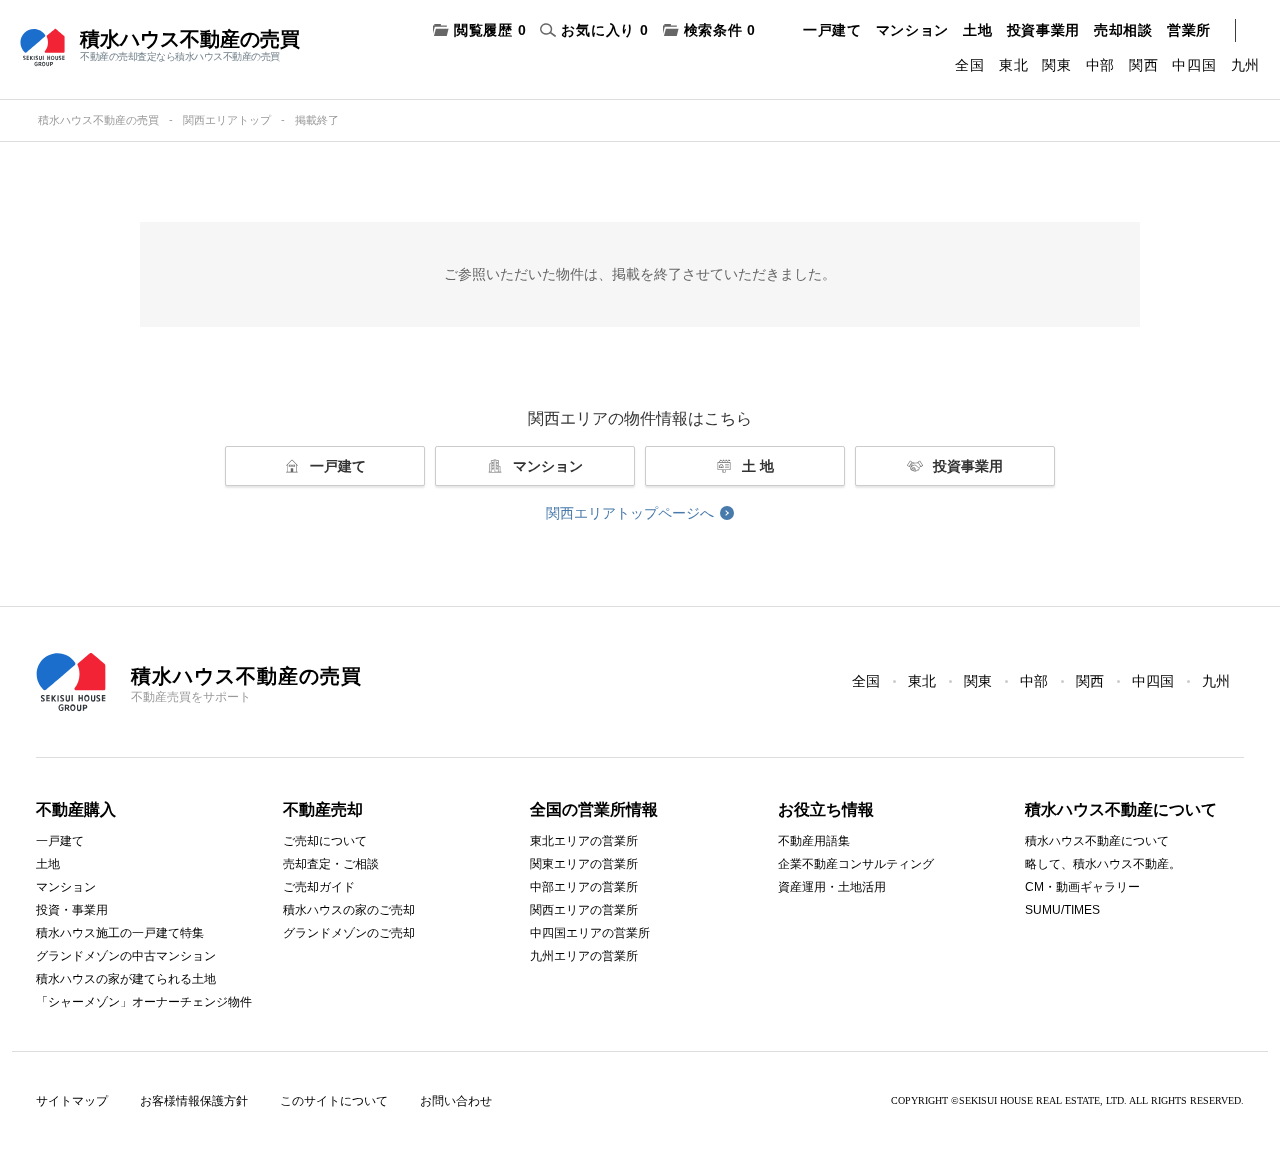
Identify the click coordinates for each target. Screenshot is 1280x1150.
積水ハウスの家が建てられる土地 (126, 979)
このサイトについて (334, 1101)
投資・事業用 (72, 910)
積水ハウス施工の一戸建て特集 (120, 933)
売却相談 (1123, 30)
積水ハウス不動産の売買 (98, 120)
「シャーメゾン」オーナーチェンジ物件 (144, 1002)
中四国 (1194, 65)
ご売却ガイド (319, 887)
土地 (977, 30)
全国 (969, 65)
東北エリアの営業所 (584, 841)
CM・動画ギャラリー (1082, 887)
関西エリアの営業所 (584, 910)
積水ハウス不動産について (1097, 841)
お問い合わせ (456, 1101)
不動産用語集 (814, 841)
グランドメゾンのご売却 (349, 933)
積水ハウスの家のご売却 (349, 910)
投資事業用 (1044, 30)
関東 (1056, 65)
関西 (1143, 65)
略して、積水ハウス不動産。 (1103, 864)
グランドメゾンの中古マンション (126, 956)
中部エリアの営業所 (584, 887)
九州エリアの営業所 (584, 956)
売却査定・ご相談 (331, 864)
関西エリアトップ (227, 120)
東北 (1013, 65)
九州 (1245, 65)
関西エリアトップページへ (630, 513)
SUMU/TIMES (1062, 910)
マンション (913, 30)
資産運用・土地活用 (832, 887)
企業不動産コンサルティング (856, 864)
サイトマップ (72, 1101)
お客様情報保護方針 (194, 1101)
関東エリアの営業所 (584, 864)
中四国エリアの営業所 (590, 933)
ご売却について (325, 841)
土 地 (758, 466)
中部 (1100, 65)
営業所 (1189, 30)
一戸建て (832, 30)
